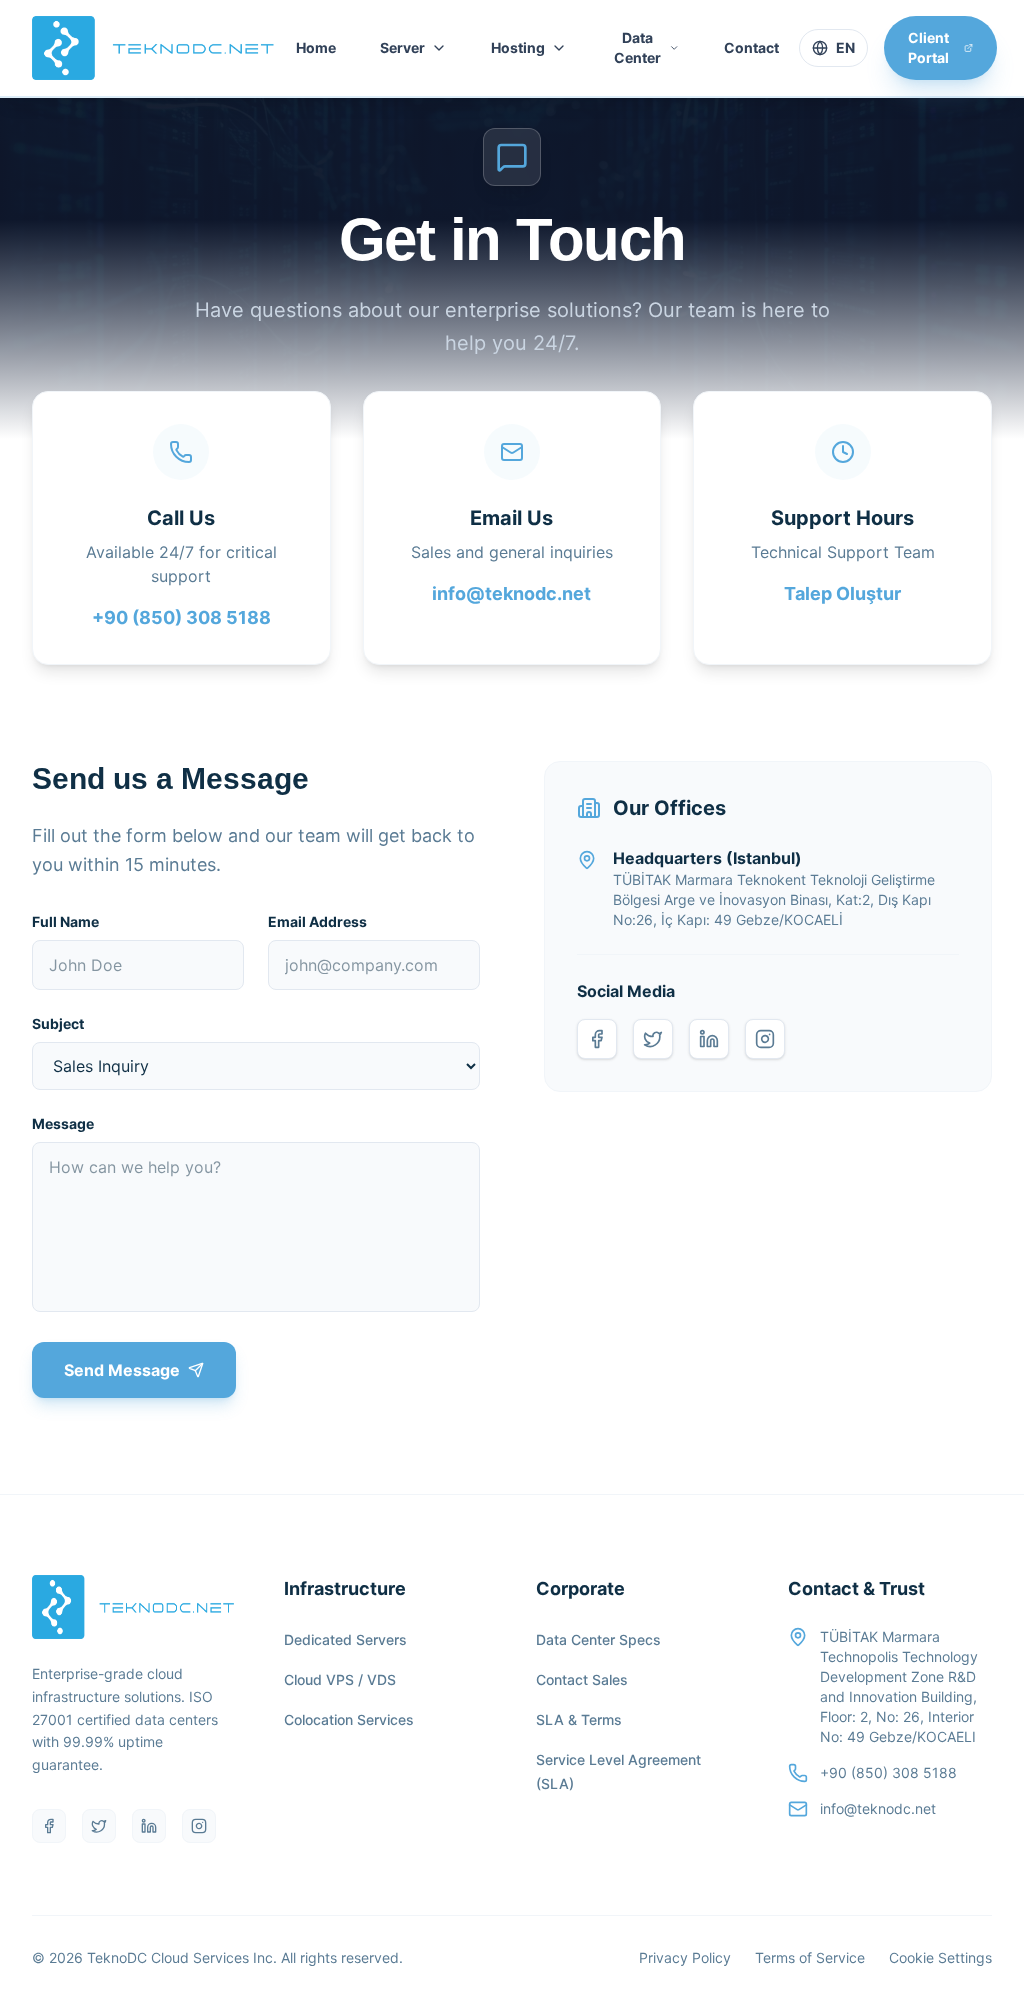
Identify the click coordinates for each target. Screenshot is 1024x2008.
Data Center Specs (598, 1639)
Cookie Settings (940, 1957)
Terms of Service (810, 1957)
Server (402, 47)
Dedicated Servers (345, 1639)
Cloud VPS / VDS (340, 1679)
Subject (58, 1023)
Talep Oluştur (842, 593)
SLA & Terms (579, 1719)
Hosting (518, 47)
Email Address (317, 921)
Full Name (65, 921)
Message (63, 1123)
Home (316, 47)
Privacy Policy (685, 1957)
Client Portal (928, 47)
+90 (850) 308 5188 (181, 617)
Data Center (637, 47)
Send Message (122, 1370)
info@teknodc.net (511, 593)
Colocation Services (349, 1719)
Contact (751, 47)
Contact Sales (582, 1679)
